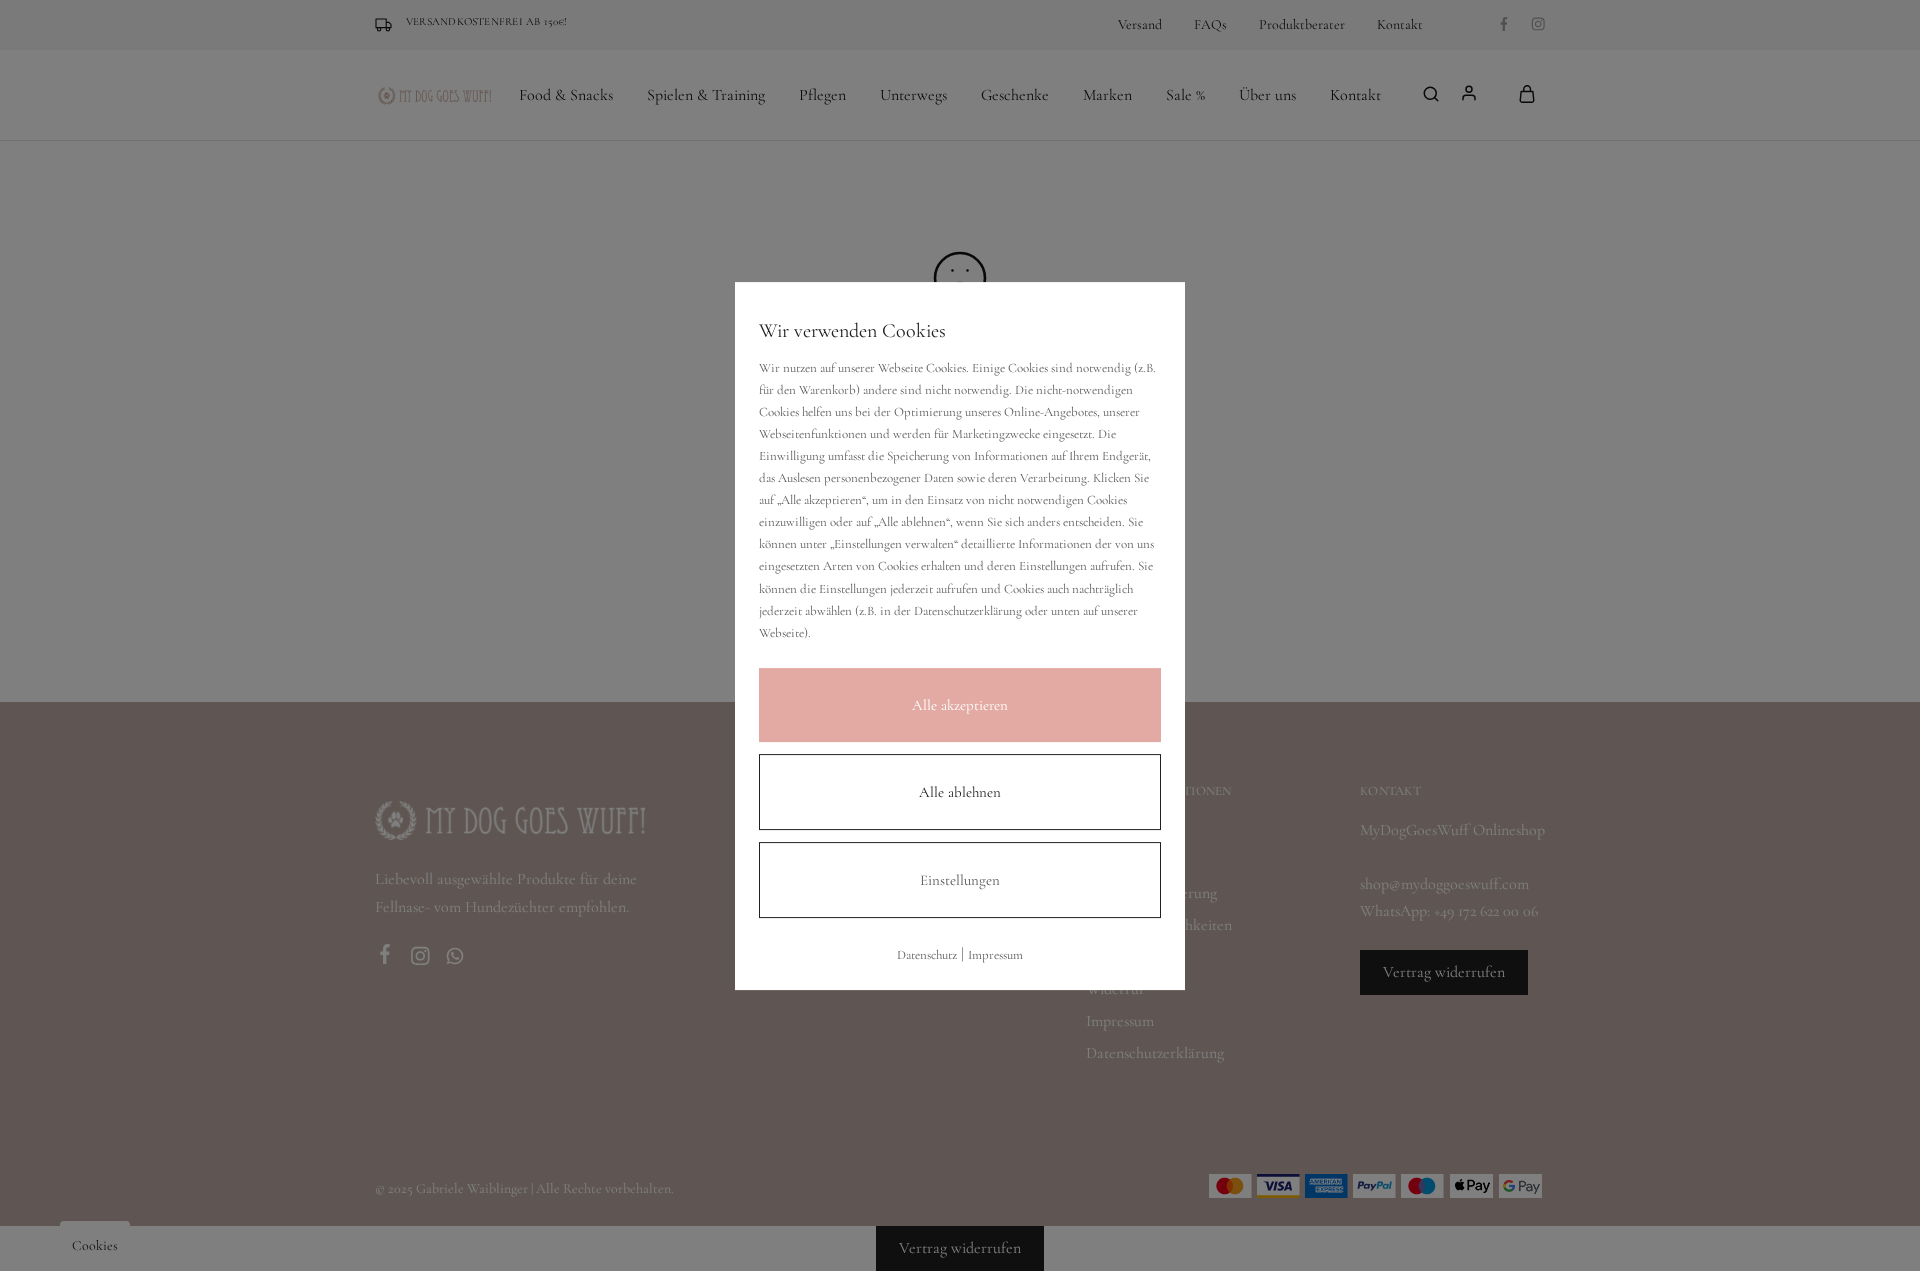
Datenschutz (927, 954)
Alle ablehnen (960, 791)
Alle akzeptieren (960, 704)
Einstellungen (960, 879)
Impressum (995, 954)
